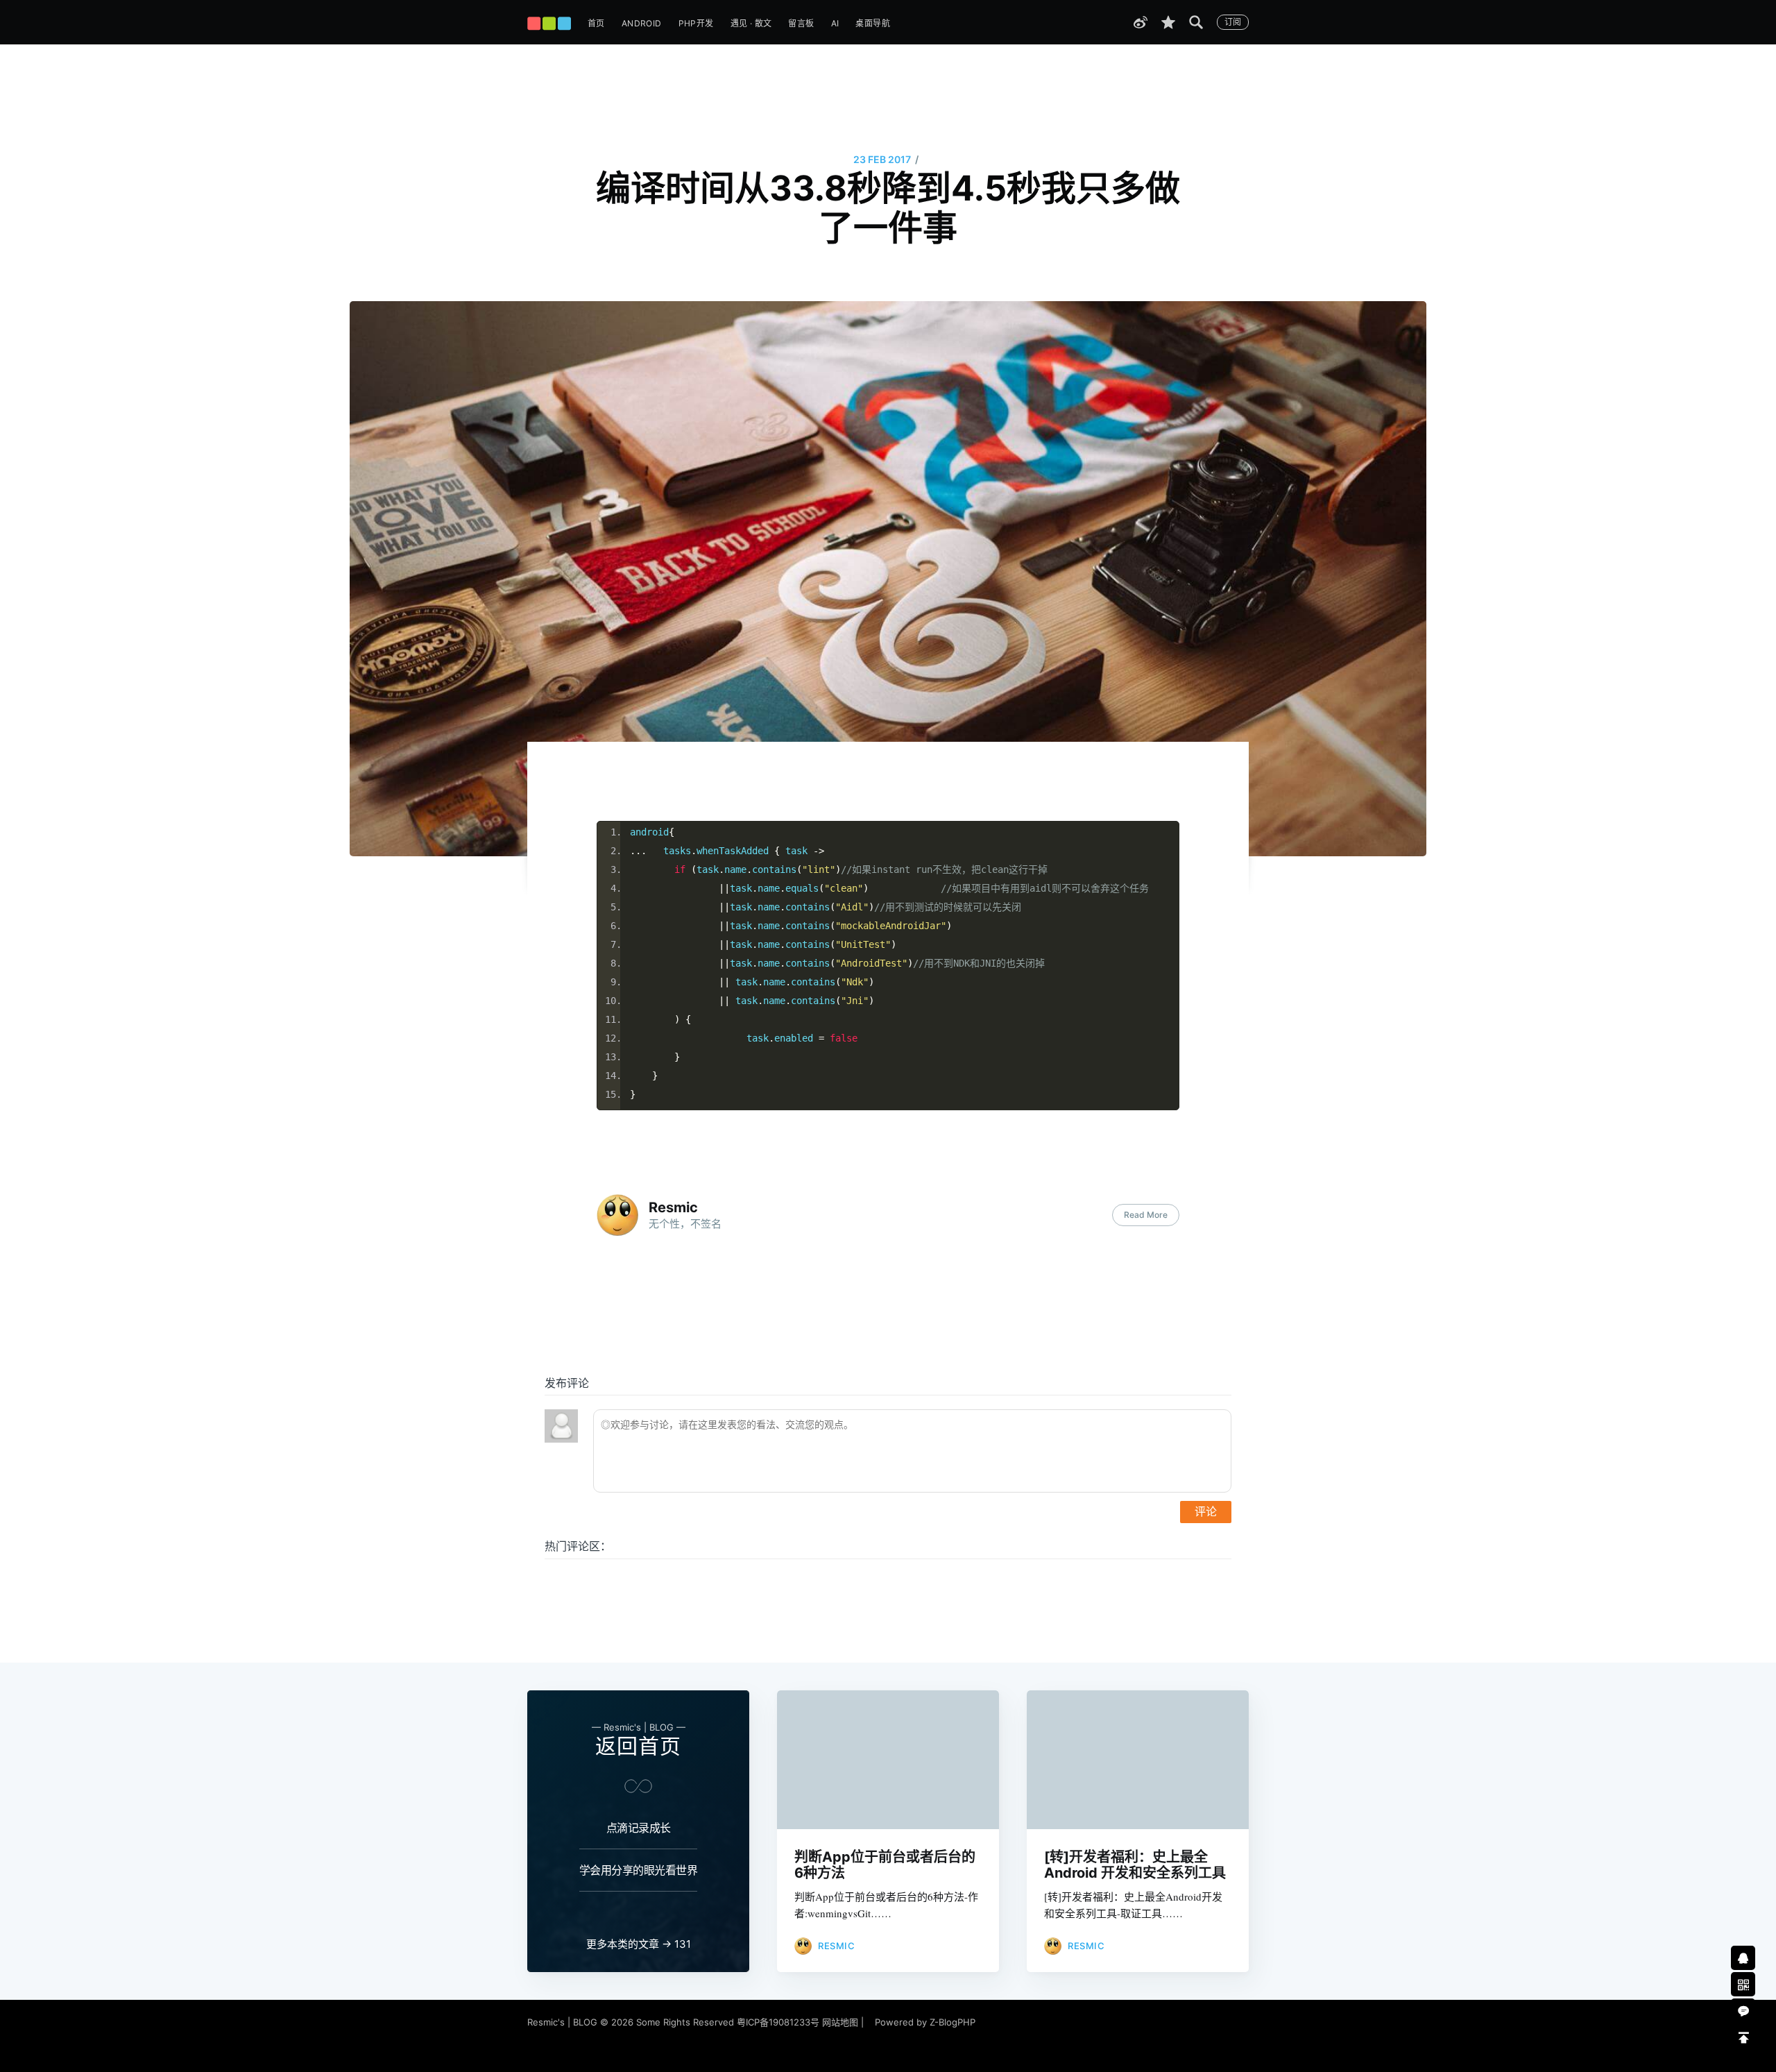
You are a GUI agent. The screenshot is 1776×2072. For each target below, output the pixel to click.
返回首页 (638, 1746)
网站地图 (840, 2022)
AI (835, 23)
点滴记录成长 (639, 1828)
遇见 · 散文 (751, 23)
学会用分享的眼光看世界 (639, 1870)
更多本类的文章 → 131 (639, 1944)
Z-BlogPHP (953, 2022)
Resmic (673, 1207)
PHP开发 (696, 23)
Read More (1146, 1215)
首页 (596, 23)
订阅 (1233, 22)
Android (642, 23)
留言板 (801, 23)
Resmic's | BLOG (564, 2022)
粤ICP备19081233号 (778, 2022)
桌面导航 (873, 23)
